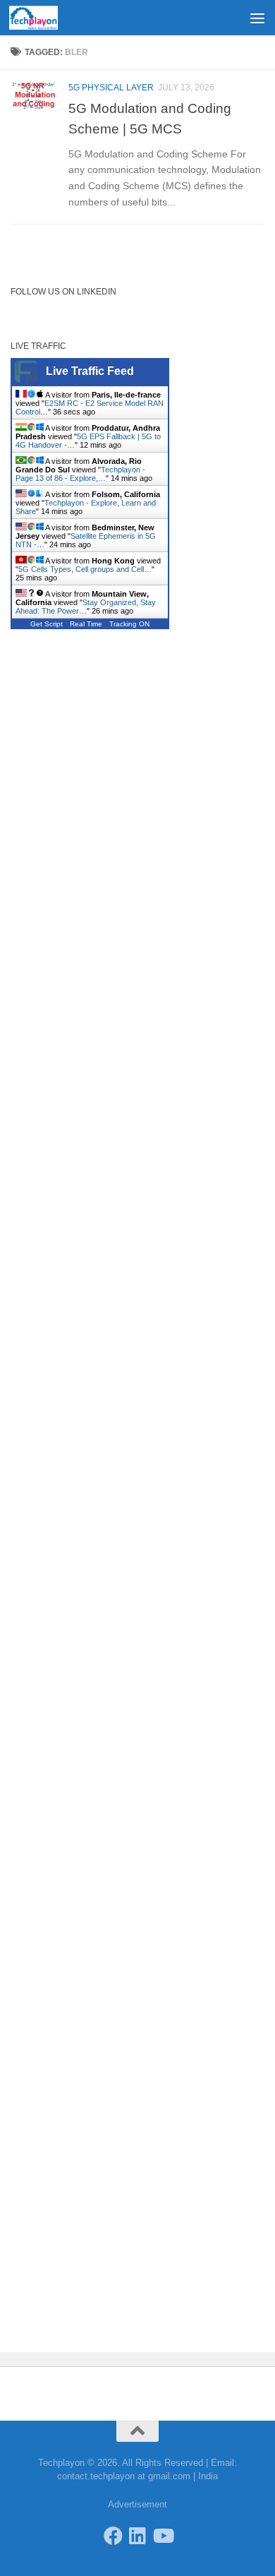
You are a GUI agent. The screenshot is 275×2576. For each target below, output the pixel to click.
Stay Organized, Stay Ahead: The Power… (86, 607)
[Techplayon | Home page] (42, 18)
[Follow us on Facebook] (113, 2535)
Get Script (47, 624)
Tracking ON (129, 624)
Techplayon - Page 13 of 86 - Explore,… (80, 474)
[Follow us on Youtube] (163, 2535)
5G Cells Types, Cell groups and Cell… (85, 569)
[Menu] (257, 18)
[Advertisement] (137, 53)
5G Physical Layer (111, 88)
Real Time (86, 624)
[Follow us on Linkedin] (138, 2535)
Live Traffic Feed (90, 371)
